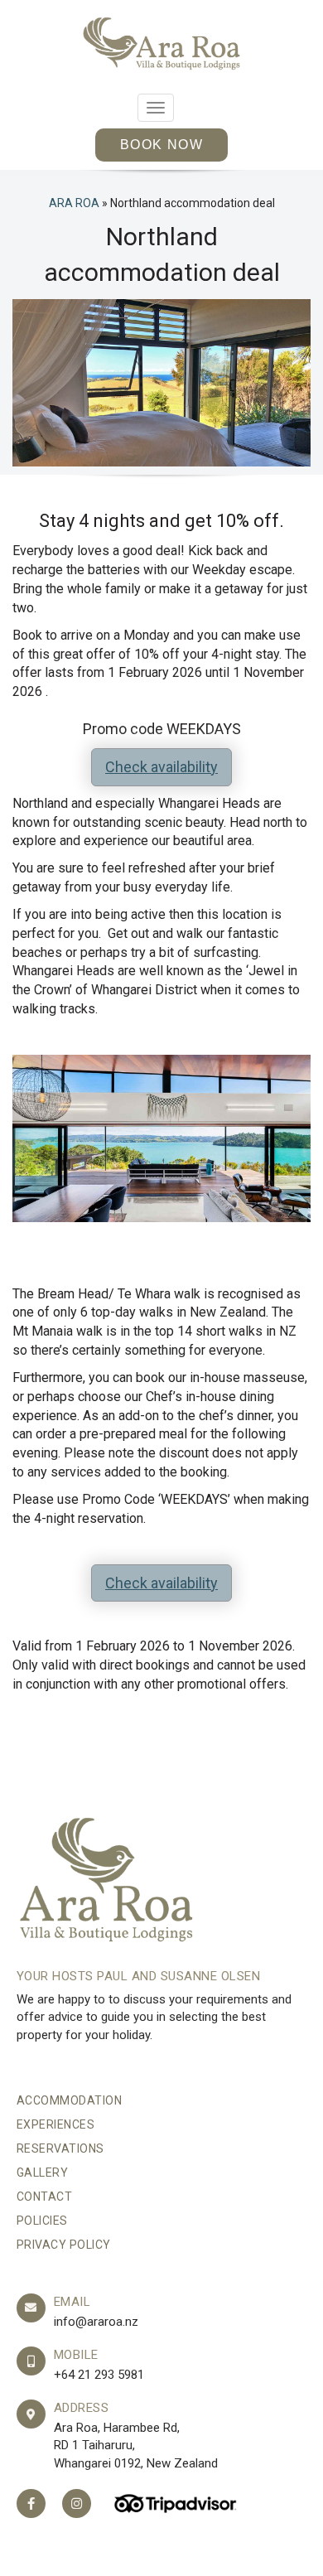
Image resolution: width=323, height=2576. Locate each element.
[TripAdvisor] (176, 2504)
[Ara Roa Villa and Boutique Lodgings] (161, 43)
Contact (45, 2197)
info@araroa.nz (96, 2322)
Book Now (161, 145)
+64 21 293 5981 (99, 2375)
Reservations (60, 2148)
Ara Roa (74, 203)
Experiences (56, 2124)
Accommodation (70, 2100)
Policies (42, 2221)
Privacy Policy (64, 2245)
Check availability (161, 767)
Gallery (43, 2172)
